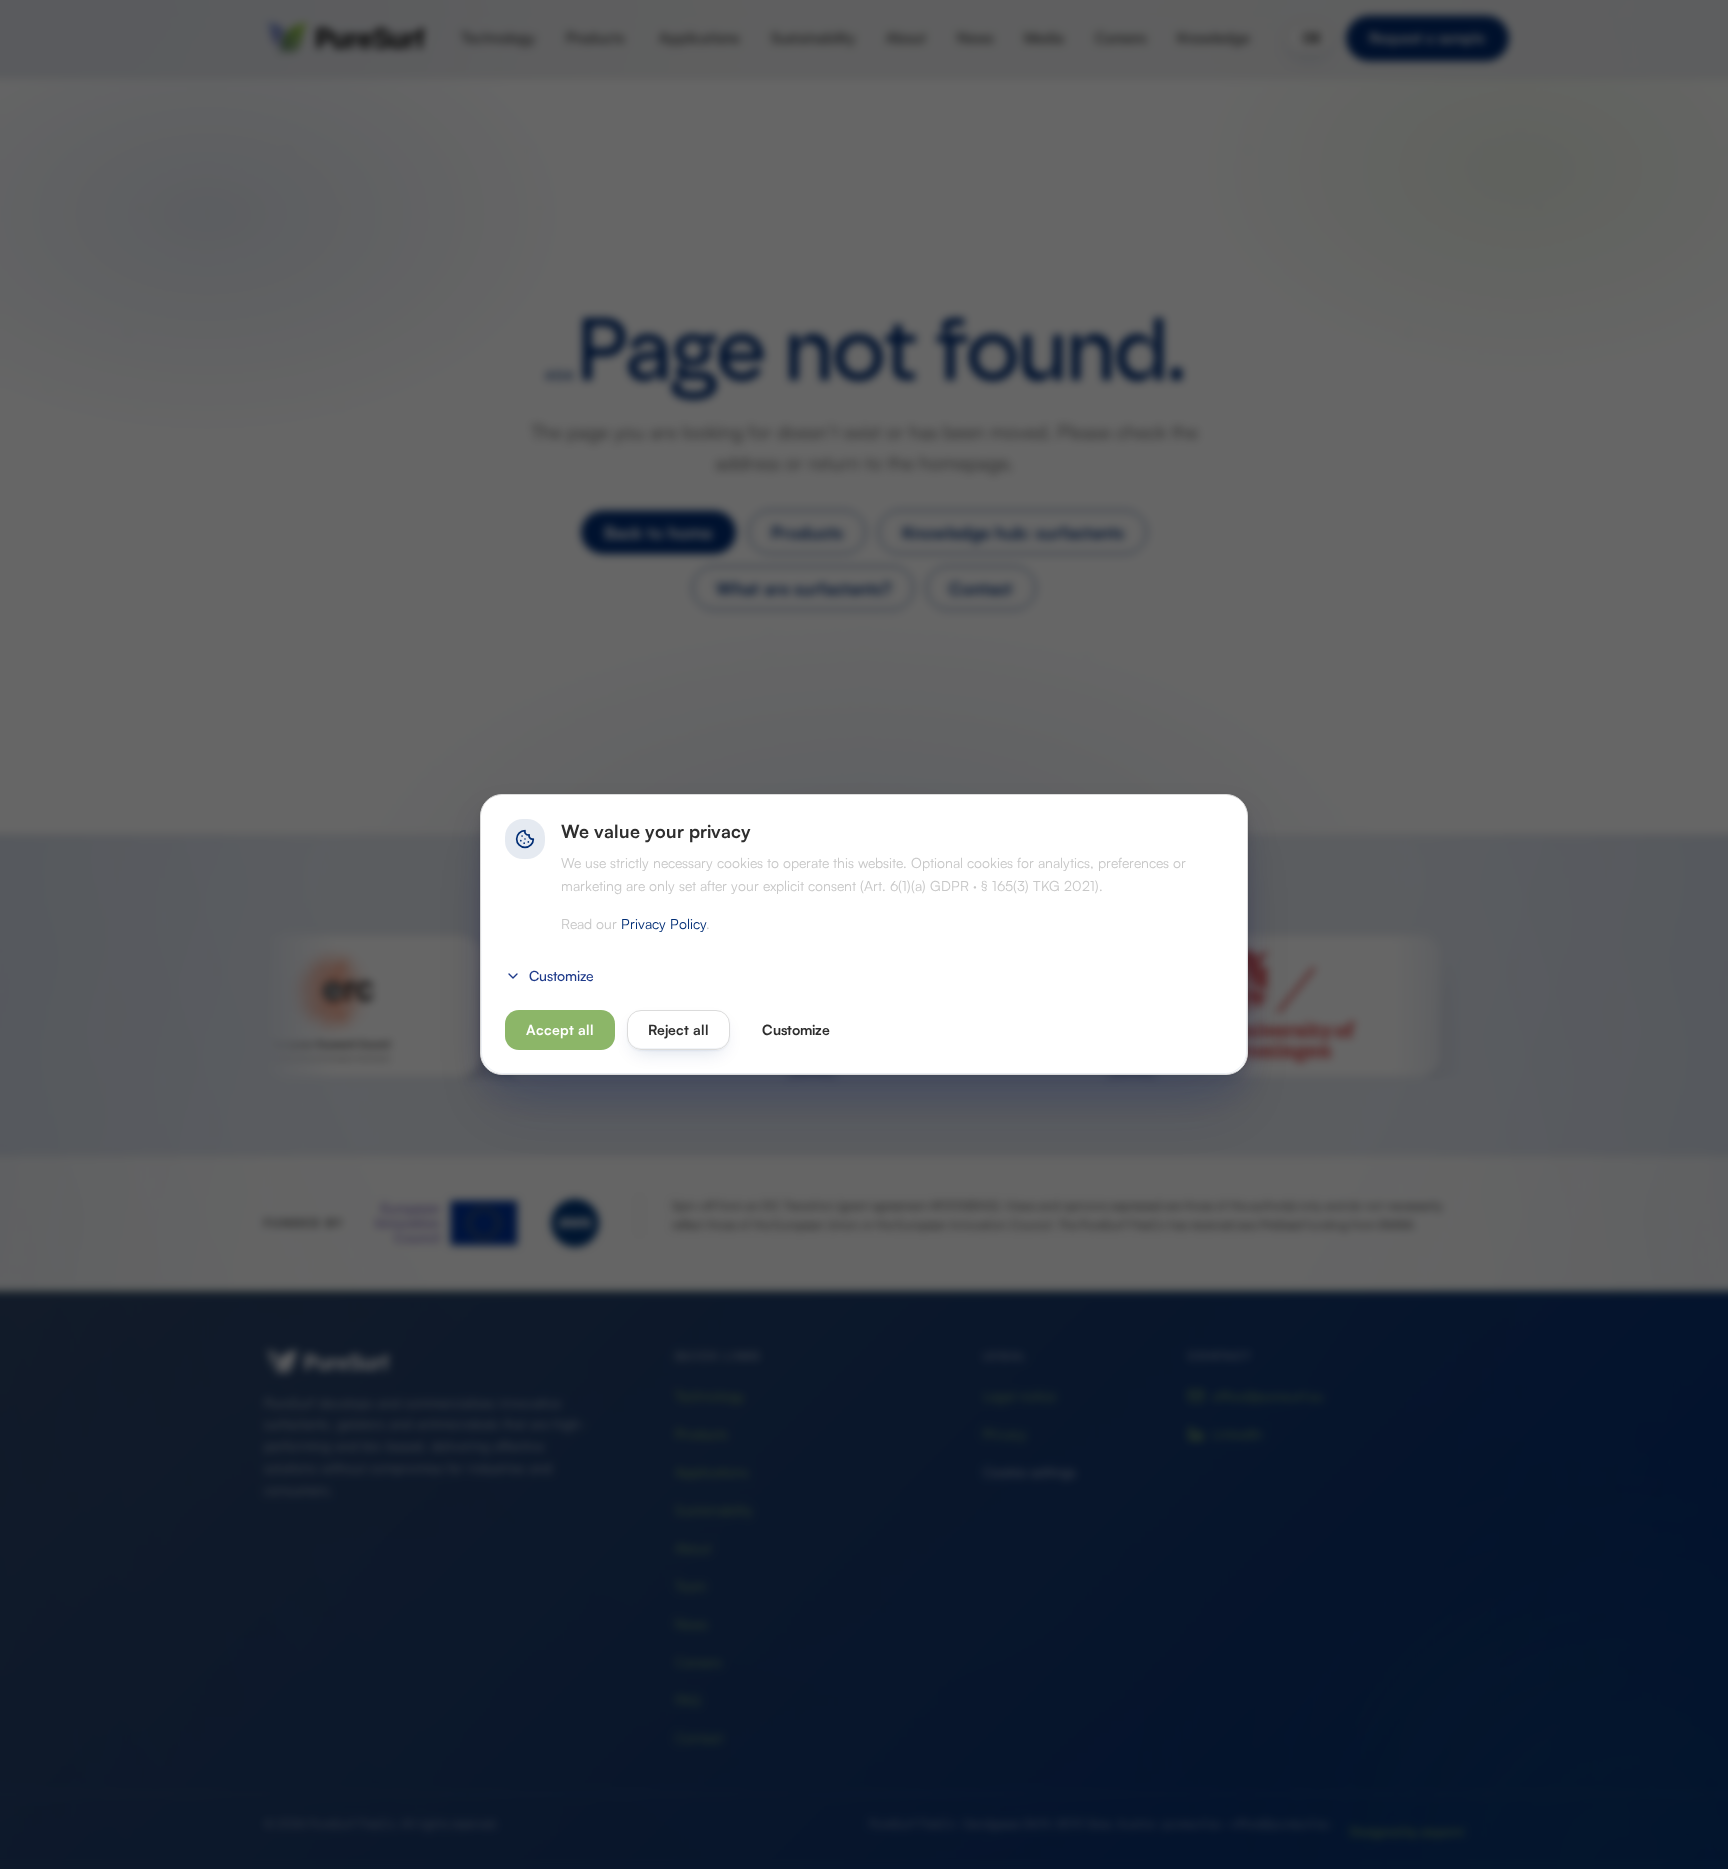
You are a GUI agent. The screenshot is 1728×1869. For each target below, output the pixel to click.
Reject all (678, 1029)
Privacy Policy (663, 923)
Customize (561, 975)
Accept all (560, 1029)
